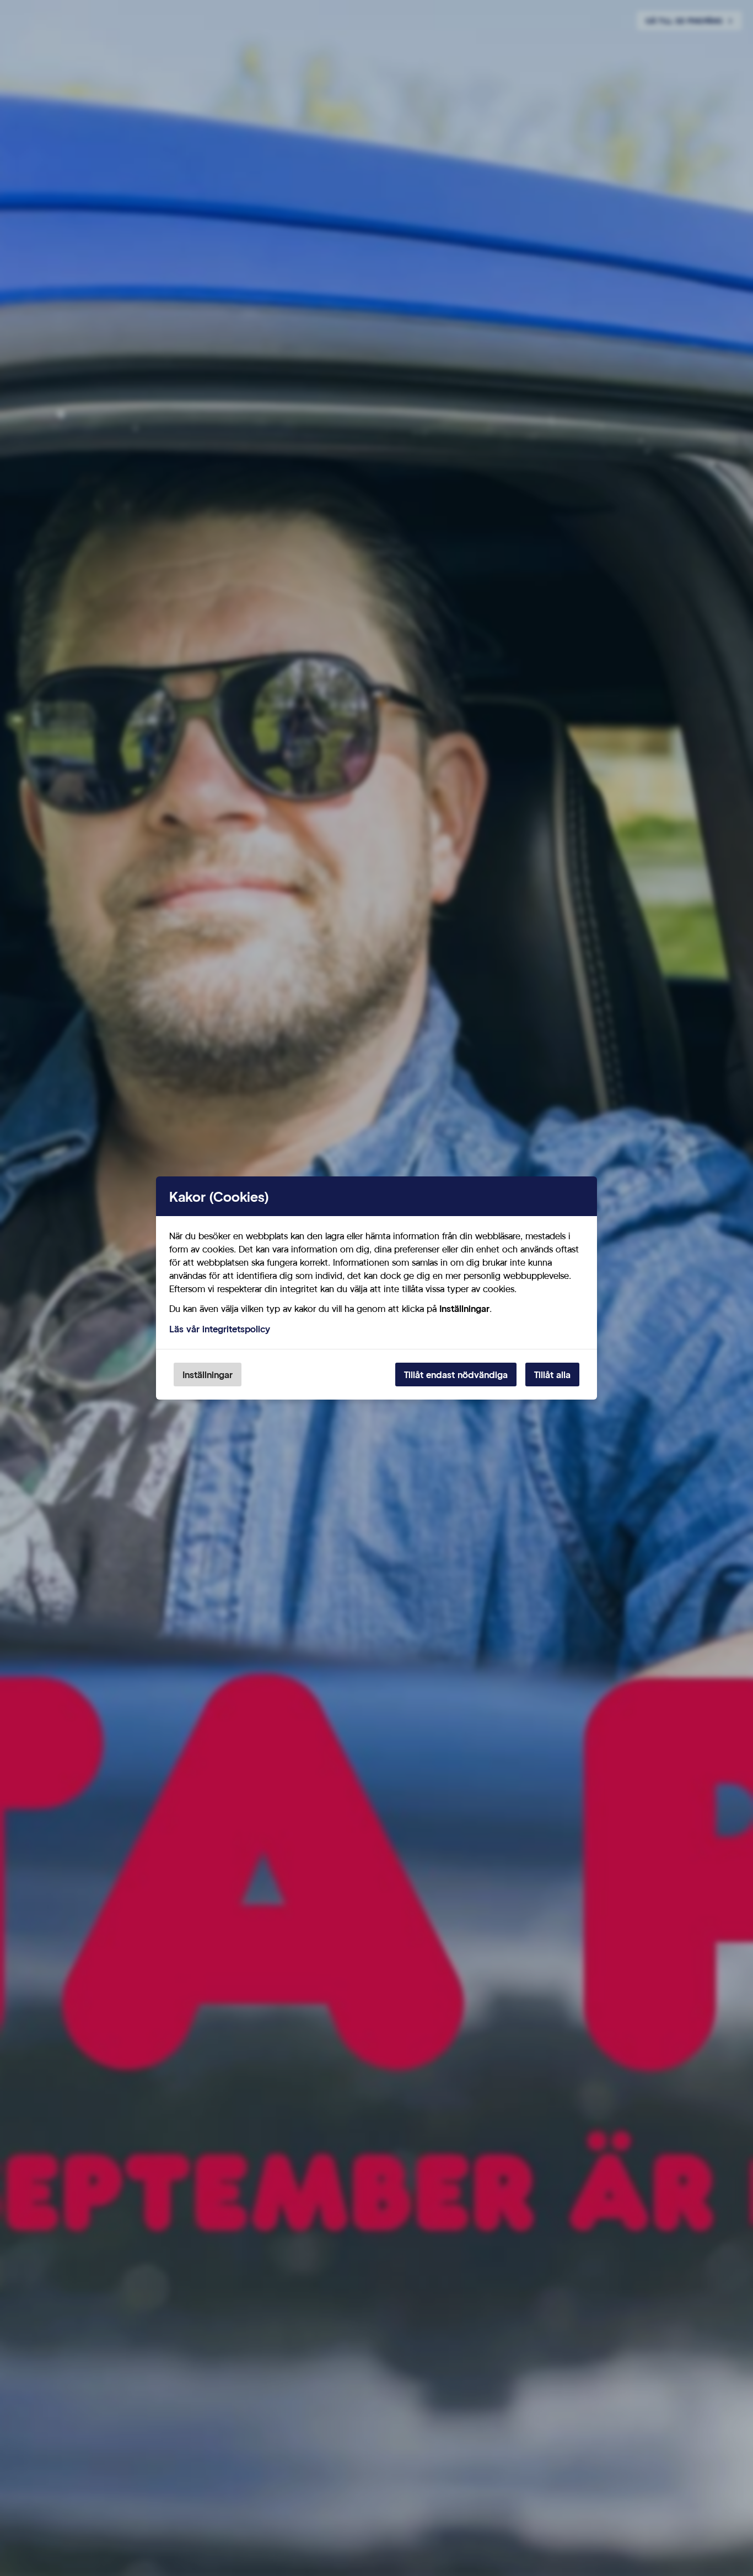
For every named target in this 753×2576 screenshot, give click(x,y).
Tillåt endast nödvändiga (456, 1375)
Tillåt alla (552, 1375)
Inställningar (208, 1375)
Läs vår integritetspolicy (220, 1329)
